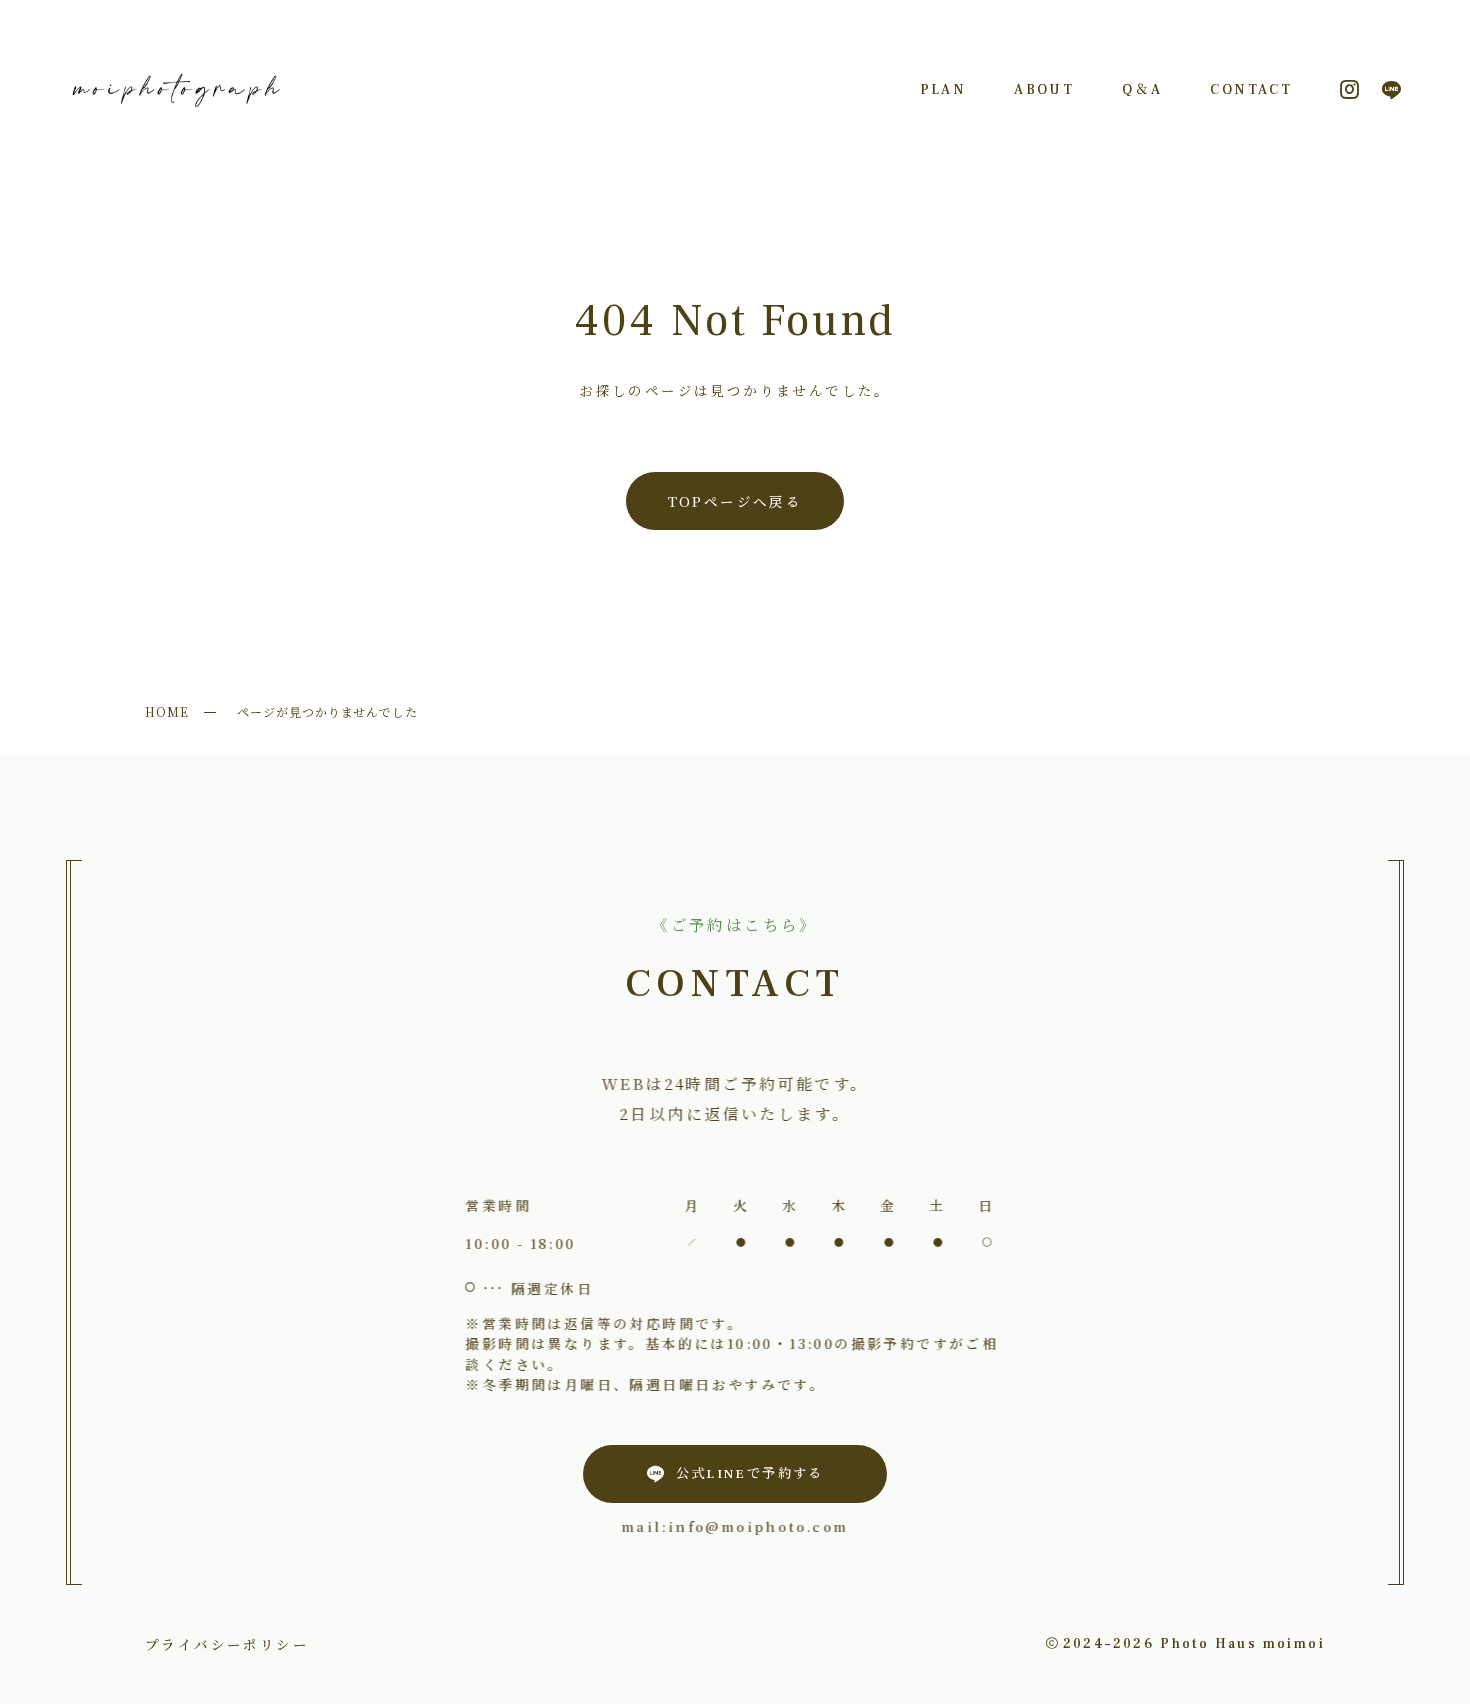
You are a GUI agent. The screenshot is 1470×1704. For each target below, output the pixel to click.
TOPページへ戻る (735, 501)
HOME (167, 711)
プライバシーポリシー (227, 1644)
